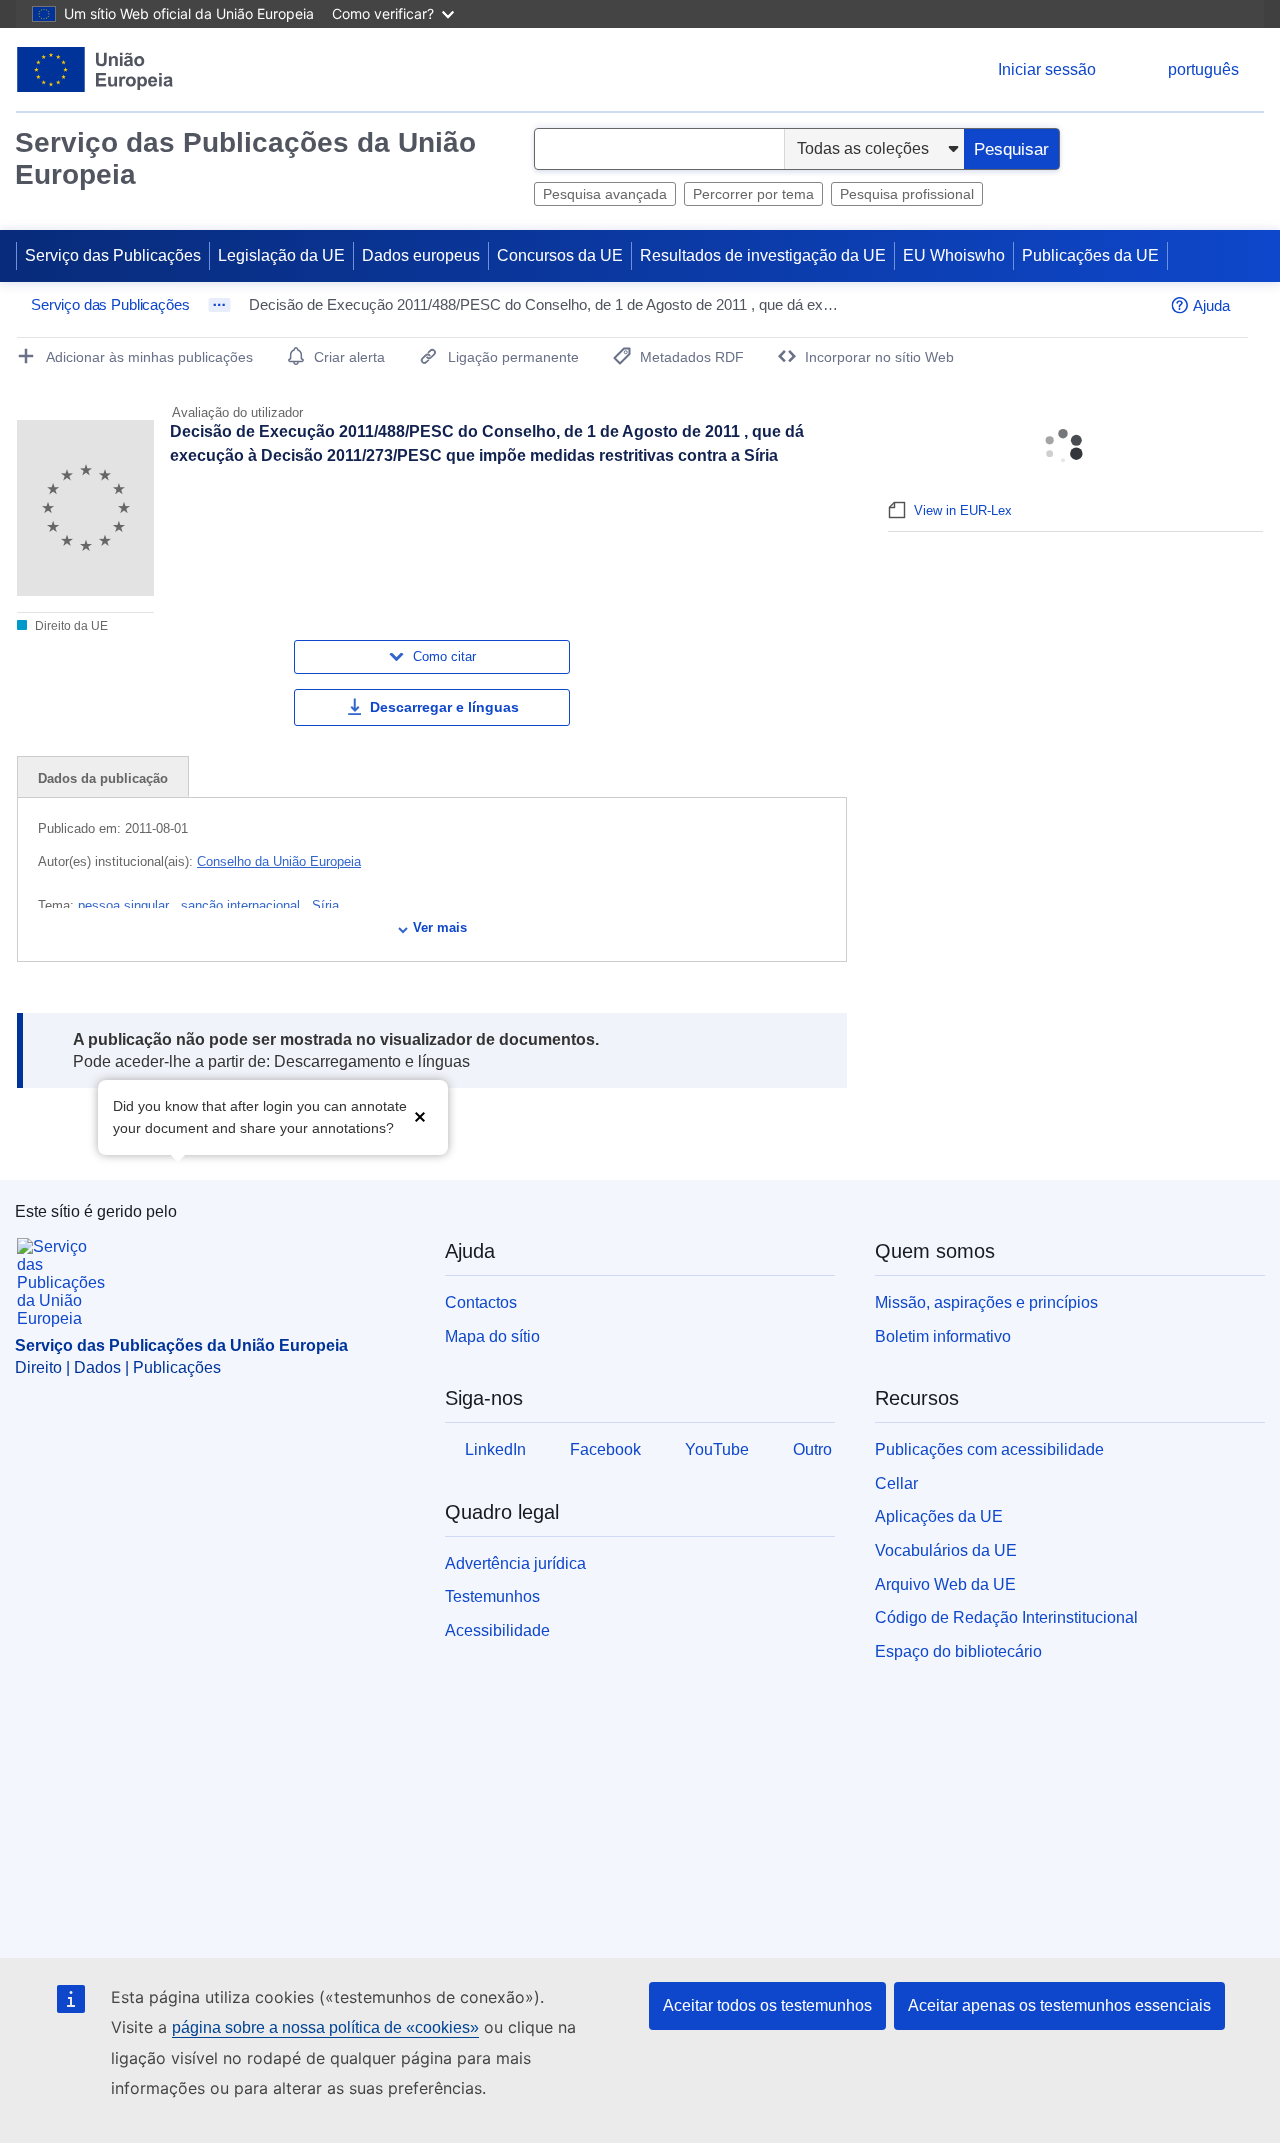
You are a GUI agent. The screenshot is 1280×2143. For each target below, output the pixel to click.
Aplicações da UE (939, 1516)
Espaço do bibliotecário (958, 1651)
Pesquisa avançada (605, 194)
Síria (325, 905)
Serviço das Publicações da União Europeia (245, 158)
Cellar (896, 1483)
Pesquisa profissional (907, 194)
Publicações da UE (1090, 255)
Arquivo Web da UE (945, 1584)
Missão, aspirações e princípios (986, 1302)
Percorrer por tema (753, 194)
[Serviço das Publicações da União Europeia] (95, 69)
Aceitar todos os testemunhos (767, 2005)
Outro (812, 1449)
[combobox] (659, 149)
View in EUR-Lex (963, 510)
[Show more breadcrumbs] (219, 305)
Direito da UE (70, 626)
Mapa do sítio (492, 1336)
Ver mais (440, 927)
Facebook (605, 1449)
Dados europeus (421, 255)
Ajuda (1211, 305)
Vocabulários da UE (946, 1550)
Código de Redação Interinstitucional (1006, 1617)
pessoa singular (125, 905)
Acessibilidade (497, 1630)
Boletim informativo (943, 1336)
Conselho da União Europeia (279, 861)
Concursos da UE (560, 255)
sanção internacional (242, 905)
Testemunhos (492, 1596)
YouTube (717, 1449)
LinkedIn (495, 1449)
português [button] (1203, 69)
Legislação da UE (281, 255)
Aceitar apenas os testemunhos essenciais (1059, 2005)
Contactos (481, 1302)
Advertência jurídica (515, 1563)
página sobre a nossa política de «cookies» (325, 2027)
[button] (420, 1115)
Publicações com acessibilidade (989, 1449)
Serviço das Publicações (113, 255)
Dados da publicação (103, 778)
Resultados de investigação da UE (763, 255)
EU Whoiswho (954, 255)
